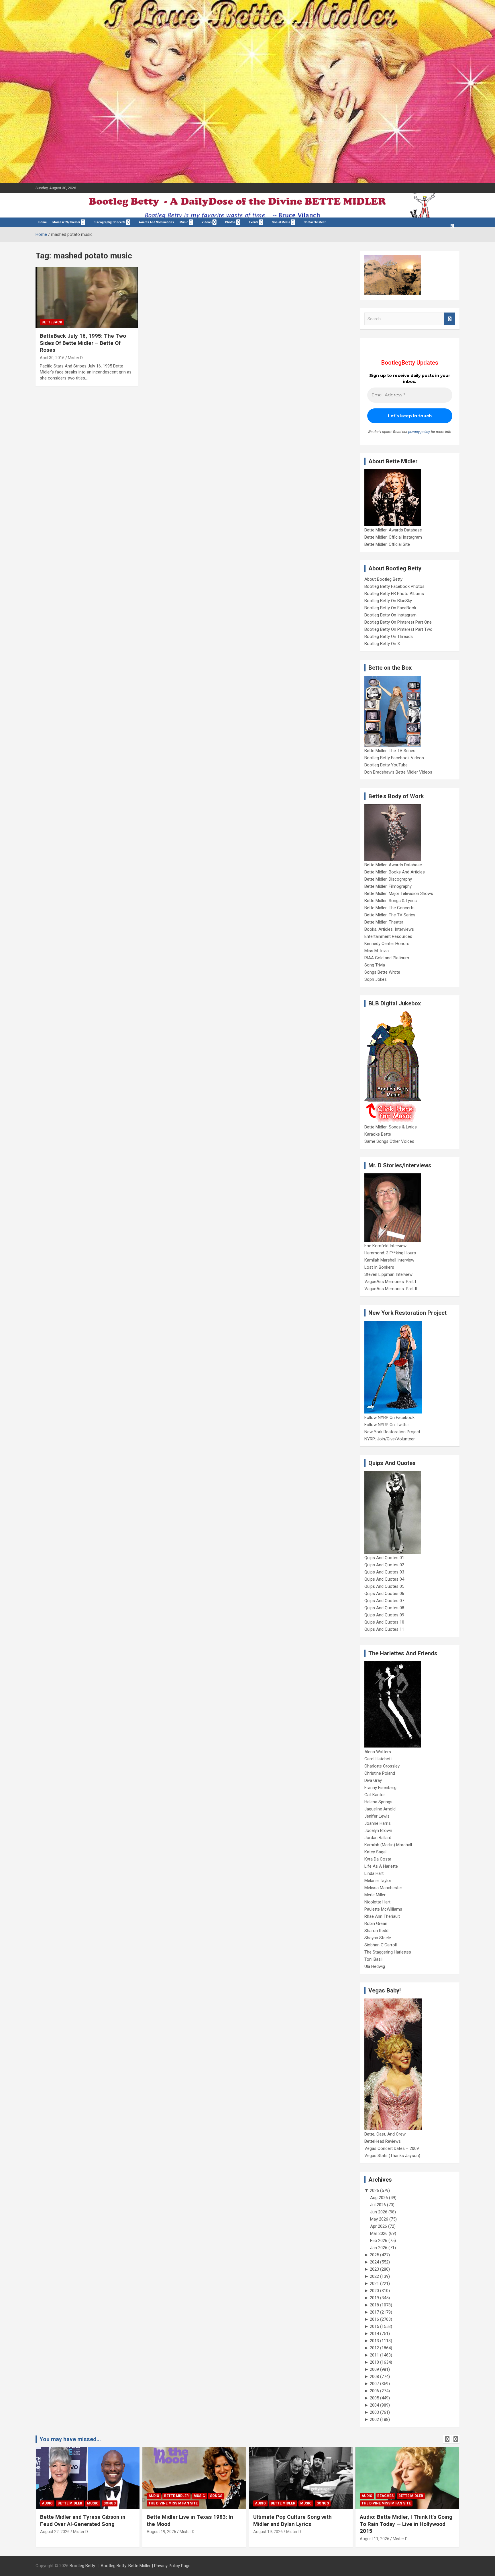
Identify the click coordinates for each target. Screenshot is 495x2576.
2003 (374, 2412)
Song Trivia (375, 965)
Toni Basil (373, 1959)
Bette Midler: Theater (384, 922)
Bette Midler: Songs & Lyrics (391, 901)
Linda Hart (374, 1873)
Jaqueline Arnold (380, 1809)
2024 (374, 2262)
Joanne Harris (378, 1823)
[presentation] (447, 2439)
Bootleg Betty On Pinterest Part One (398, 622)
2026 (374, 2191)
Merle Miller (375, 1895)
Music (184, 222)
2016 (374, 2319)
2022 (374, 2276)
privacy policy (419, 432)
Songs (110, 2503)
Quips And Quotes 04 (384, 1579)
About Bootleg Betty (383, 579)
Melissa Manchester (383, 1888)
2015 (374, 2326)
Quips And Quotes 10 (384, 1622)
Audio (47, 2503)
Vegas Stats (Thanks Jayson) (392, 2156)
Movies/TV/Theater (66, 222)
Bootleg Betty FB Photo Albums (394, 594)
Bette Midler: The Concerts (389, 908)
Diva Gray (373, 1780)
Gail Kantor (375, 1795)
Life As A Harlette (381, 1866)
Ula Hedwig (375, 1966)
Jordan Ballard (378, 1838)
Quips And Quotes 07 (384, 1601)
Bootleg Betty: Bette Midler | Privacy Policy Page (146, 2566)
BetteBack (52, 322)
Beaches (385, 2496)
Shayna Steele (378, 1938)
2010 (374, 2362)
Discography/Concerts (110, 222)
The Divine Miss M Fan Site (173, 2503)
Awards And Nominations (156, 222)
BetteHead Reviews (383, 2141)
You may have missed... (70, 2439)
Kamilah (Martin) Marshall (388, 1845)
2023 (374, 2269)
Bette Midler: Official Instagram (393, 537)
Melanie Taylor (378, 1881)
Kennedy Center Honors (387, 944)
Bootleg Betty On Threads (389, 636)
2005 (374, 2398)
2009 (374, 2369)
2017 (374, 2312)
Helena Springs (378, 1802)
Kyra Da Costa (378, 1859)
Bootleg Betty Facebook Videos (394, 758)
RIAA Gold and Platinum (387, 958)
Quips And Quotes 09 (384, 1615)
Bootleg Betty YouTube (386, 765)
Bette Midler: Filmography (388, 886)
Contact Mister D (315, 222)
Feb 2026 (379, 2241)
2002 (374, 2419)
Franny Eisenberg (380, 1788)
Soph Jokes (376, 979)
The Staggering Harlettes (388, 1952)
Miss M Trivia (377, 951)
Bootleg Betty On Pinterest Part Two (398, 629)
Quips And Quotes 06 (384, 1594)
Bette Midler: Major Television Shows (399, 893)
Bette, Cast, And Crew (385, 2134)
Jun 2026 (379, 2212)
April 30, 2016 (52, 358)
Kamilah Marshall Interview (389, 1260)
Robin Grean (376, 1923)
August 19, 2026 (161, 2532)
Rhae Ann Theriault (382, 1916)
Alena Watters (378, 1752)
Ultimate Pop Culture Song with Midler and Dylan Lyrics (292, 2520)
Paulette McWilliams (383, 1909)
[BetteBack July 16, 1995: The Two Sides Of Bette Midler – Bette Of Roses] (87, 298)
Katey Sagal (375, 1852)
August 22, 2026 (55, 2532)
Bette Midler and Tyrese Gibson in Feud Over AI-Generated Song (83, 2520)
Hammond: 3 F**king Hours (390, 1253)
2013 (374, 2341)
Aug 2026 (379, 2198)
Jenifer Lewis (377, 1816)
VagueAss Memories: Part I (390, 1282)
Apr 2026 (379, 2226)
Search (449, 319)
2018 (374, 2305)
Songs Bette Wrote (382, 972)
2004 (374, 2405)
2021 (374, 2284)
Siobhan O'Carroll (381, 1945)
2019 (374, 2298)
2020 (374, 2291)
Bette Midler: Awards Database (393, 530)
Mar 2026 (379, 2233)
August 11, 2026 (375, 2539)
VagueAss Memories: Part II (391, 1289)
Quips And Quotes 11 (384, 1629)
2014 (374, 2334)
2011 (374, 2355)
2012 (374, 2348)
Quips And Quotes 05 (384, 1586)
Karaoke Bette (378, 1134)
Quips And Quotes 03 (384, 1572)
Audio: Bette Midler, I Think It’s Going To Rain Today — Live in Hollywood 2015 (406, 2524)
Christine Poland (380, 1773)
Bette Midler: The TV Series (390, 751)
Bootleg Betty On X (382, 644)
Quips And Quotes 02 (384, 1565)
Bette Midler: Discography (388, 879)
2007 (374, 2384)
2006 (374, 2391)
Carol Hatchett (378, 1759)
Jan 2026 (379, 2248)
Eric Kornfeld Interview (385, 1246)
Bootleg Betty (82, 2566)
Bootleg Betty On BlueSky (388, 601)
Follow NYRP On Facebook (389, 1418)
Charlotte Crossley (382, 1766)
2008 (374, 2377)
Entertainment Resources (388, 936)
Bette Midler (70, 2503)
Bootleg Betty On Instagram (390, 615)
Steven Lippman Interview (388, 1274)
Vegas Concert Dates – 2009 (392, 2148)
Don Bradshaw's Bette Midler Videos (398, 772)
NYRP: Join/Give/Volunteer (390, 1439)
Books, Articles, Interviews (389, 929)
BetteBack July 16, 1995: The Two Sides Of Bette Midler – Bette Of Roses (83, 343)
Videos (207, 222)
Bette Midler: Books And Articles (395, 872)
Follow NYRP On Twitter (387, 1425)
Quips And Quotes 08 (384, 1608)
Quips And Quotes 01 (384, 1558)
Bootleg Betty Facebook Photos (394, 586)
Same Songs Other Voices (389, 1141)
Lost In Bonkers (379, 1267)
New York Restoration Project (392, 1432)
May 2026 (379, 2219)
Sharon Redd (376, 1931)
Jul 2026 (378, 2205)
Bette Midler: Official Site (387, 544)
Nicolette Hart (377, 1902)
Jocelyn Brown (378, 1830)
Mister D (75, 358)
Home (43, 222)
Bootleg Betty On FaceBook (390, 608)
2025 (374, 2255)
